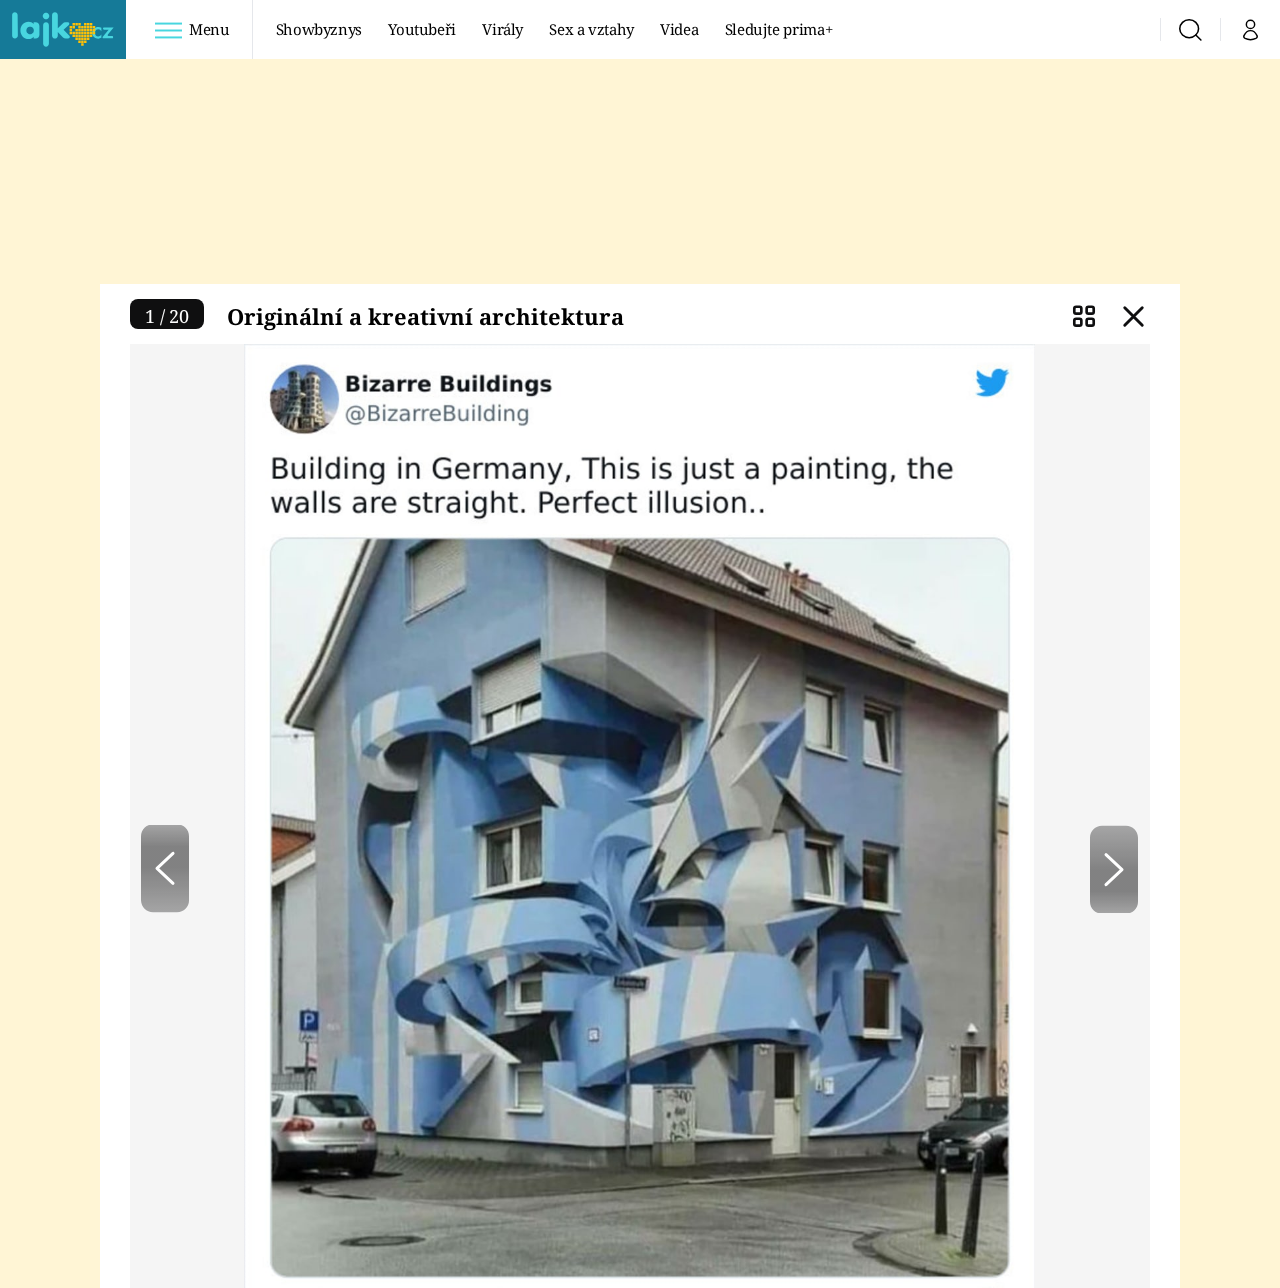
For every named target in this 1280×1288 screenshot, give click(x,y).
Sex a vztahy (591, 29)
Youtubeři (422, 29)
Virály (502, 29)
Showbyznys (319, 29)
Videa (679, 29)
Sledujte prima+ (779, 29)
